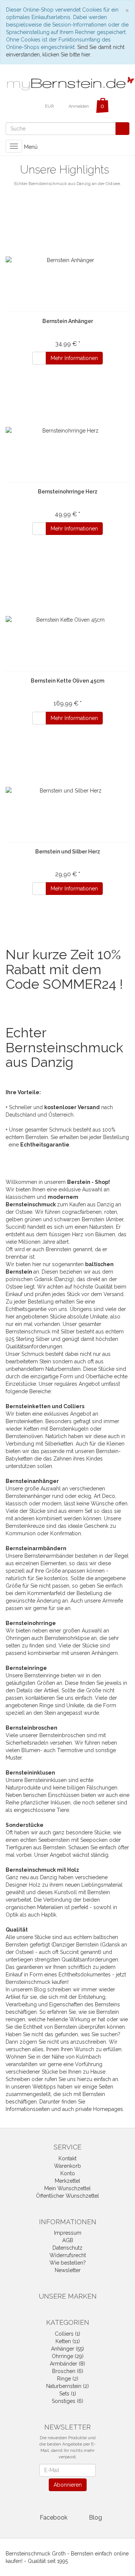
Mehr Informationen (74, 358)
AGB (68, 2240)
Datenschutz (67, 2248)
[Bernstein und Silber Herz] (67, 791)
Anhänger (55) (67, 2349)
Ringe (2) (68, 2379)
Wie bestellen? (68, 2263)
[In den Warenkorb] (39, 358)
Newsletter (68, 2270)
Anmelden (79, 106)
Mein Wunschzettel (67, 2188)
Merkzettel (67, 2181)
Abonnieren (68, 2485)
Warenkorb (67, 2166)
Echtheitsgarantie (45, 1145)
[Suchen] (122, 129)
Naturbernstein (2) (67, 2386)
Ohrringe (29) (68, 2356)
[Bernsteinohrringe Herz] (67, 431)
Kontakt (67, 2158)
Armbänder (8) (67, 2364)
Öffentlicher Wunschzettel (67, 2196)
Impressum (68, 2233)
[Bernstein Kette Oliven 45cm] (67, 620)
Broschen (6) (68, 2371)
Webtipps (44, 2087)
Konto (68, 2173)
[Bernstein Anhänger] (67, 260)
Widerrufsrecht (68, 2255)
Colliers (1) (67, 2334)
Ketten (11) (68, 2341)
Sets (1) (68, 2394)
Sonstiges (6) (67, 2401)
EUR (50, 106)
